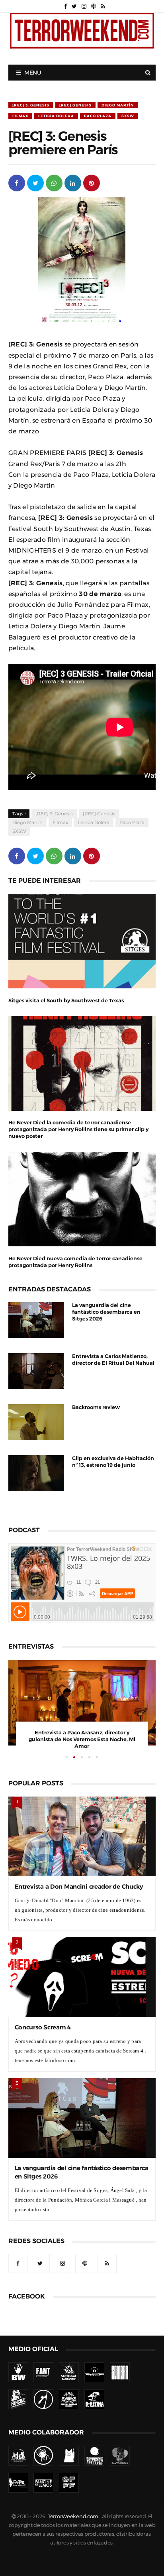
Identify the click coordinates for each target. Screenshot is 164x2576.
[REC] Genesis (75, 105)
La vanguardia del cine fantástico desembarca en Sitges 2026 (106, 1312)
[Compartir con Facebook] (17, 182)
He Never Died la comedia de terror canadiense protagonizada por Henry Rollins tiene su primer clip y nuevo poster (78, 1129)
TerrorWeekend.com (73, 2516)
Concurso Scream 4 (43, 2027)
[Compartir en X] (35, 182)
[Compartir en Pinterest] (92, 182)
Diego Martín (118, 105)
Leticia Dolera (56, 116)
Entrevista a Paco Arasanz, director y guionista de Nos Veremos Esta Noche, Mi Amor (82, 1739)
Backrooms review (96, 1407)
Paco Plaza (98, 116)
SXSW (128, 116)
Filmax (20, 116)
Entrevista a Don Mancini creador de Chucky (79, 1886)
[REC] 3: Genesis (31, 105)
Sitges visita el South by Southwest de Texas (66, 1001)
